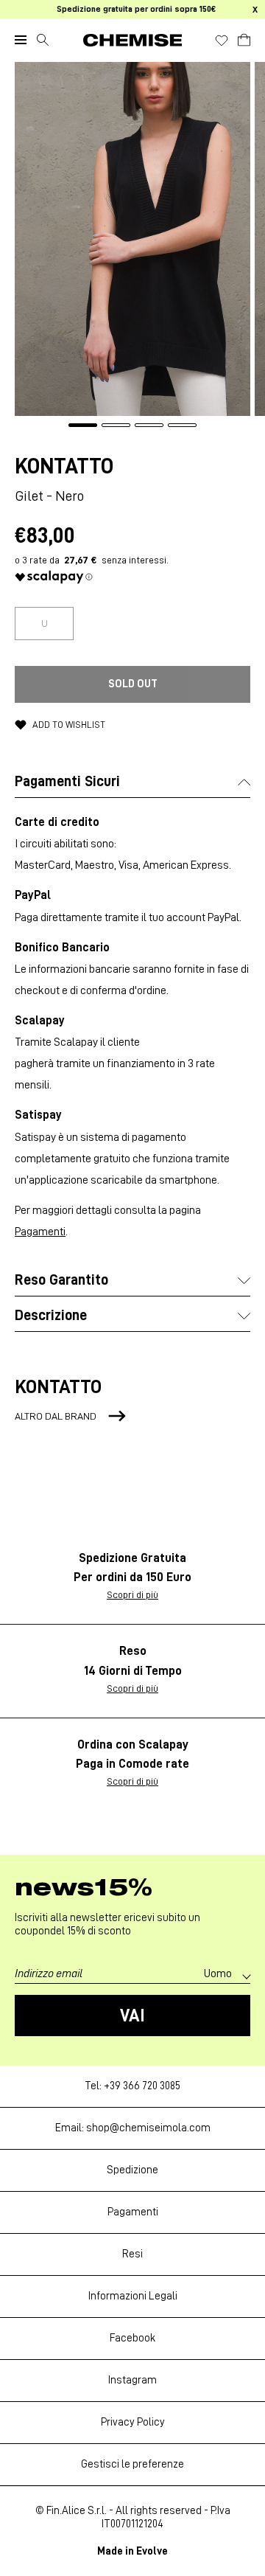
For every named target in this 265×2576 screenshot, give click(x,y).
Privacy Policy (133, 2422)
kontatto (64, 466)
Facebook (132, 2338)
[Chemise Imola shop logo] (132, 40)
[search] (43, 40)
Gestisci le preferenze (132, 2464)
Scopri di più (132, 1594)
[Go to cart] (244, 38)
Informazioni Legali (133, 2296)
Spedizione (132, 2170)
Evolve (152, 2551)
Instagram (132, 2380)
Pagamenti (40, 1232)
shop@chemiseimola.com (148, 2128)
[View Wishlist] (222, 41)
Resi (132, 2254)
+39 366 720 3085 (142, 2086)
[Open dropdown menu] (21, 40)
